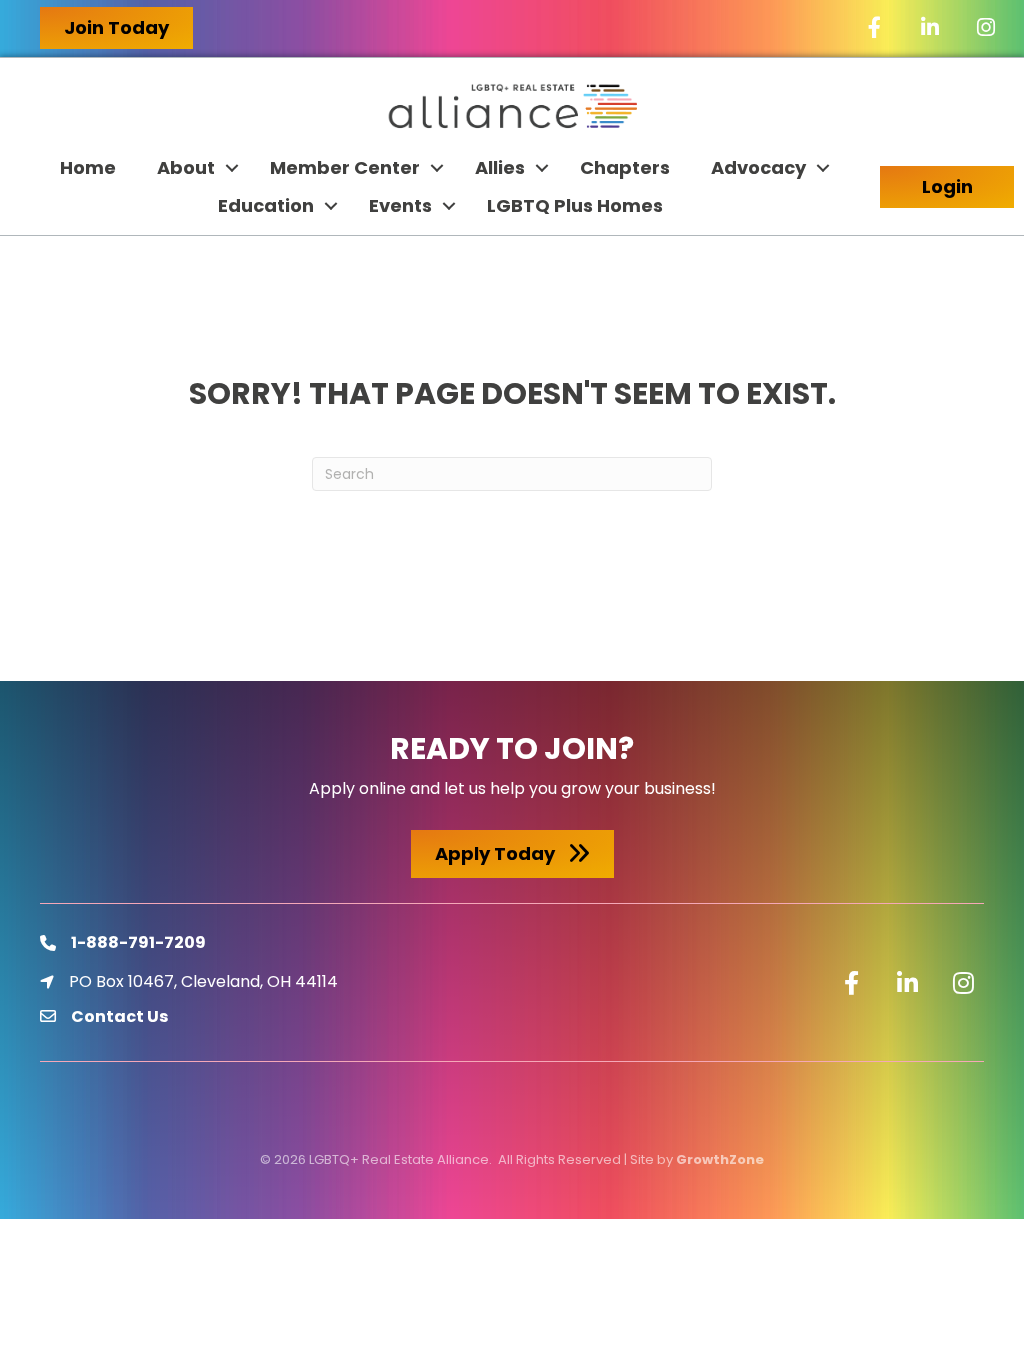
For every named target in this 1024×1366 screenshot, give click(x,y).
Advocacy (758, 167)
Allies (500, 167)
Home (88, 167)
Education (266, 205)
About (186, 167)
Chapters (625, 167)
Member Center (345, 167)
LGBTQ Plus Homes (575, 205)
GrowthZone (720, 1159)
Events (400, 205)
